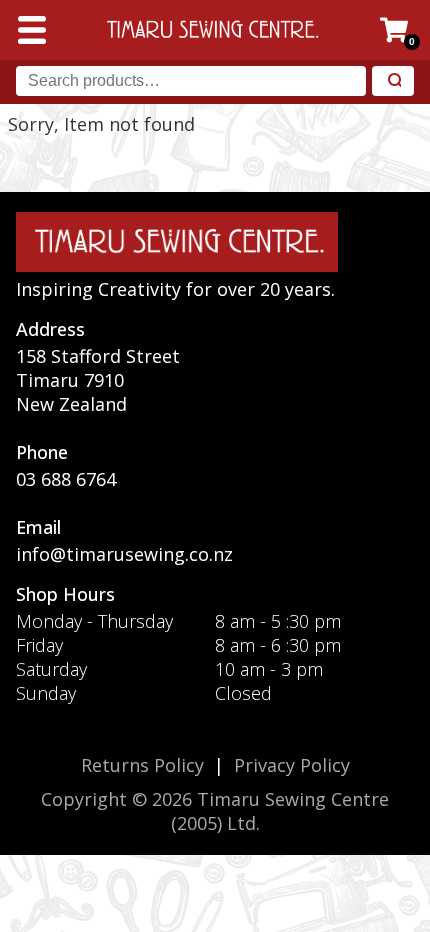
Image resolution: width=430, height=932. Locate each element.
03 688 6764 (66, 479)
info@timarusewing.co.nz (124, 554)
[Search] (393, 81)
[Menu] (32, 30)
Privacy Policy (292, 765)
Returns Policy (142, 765)
